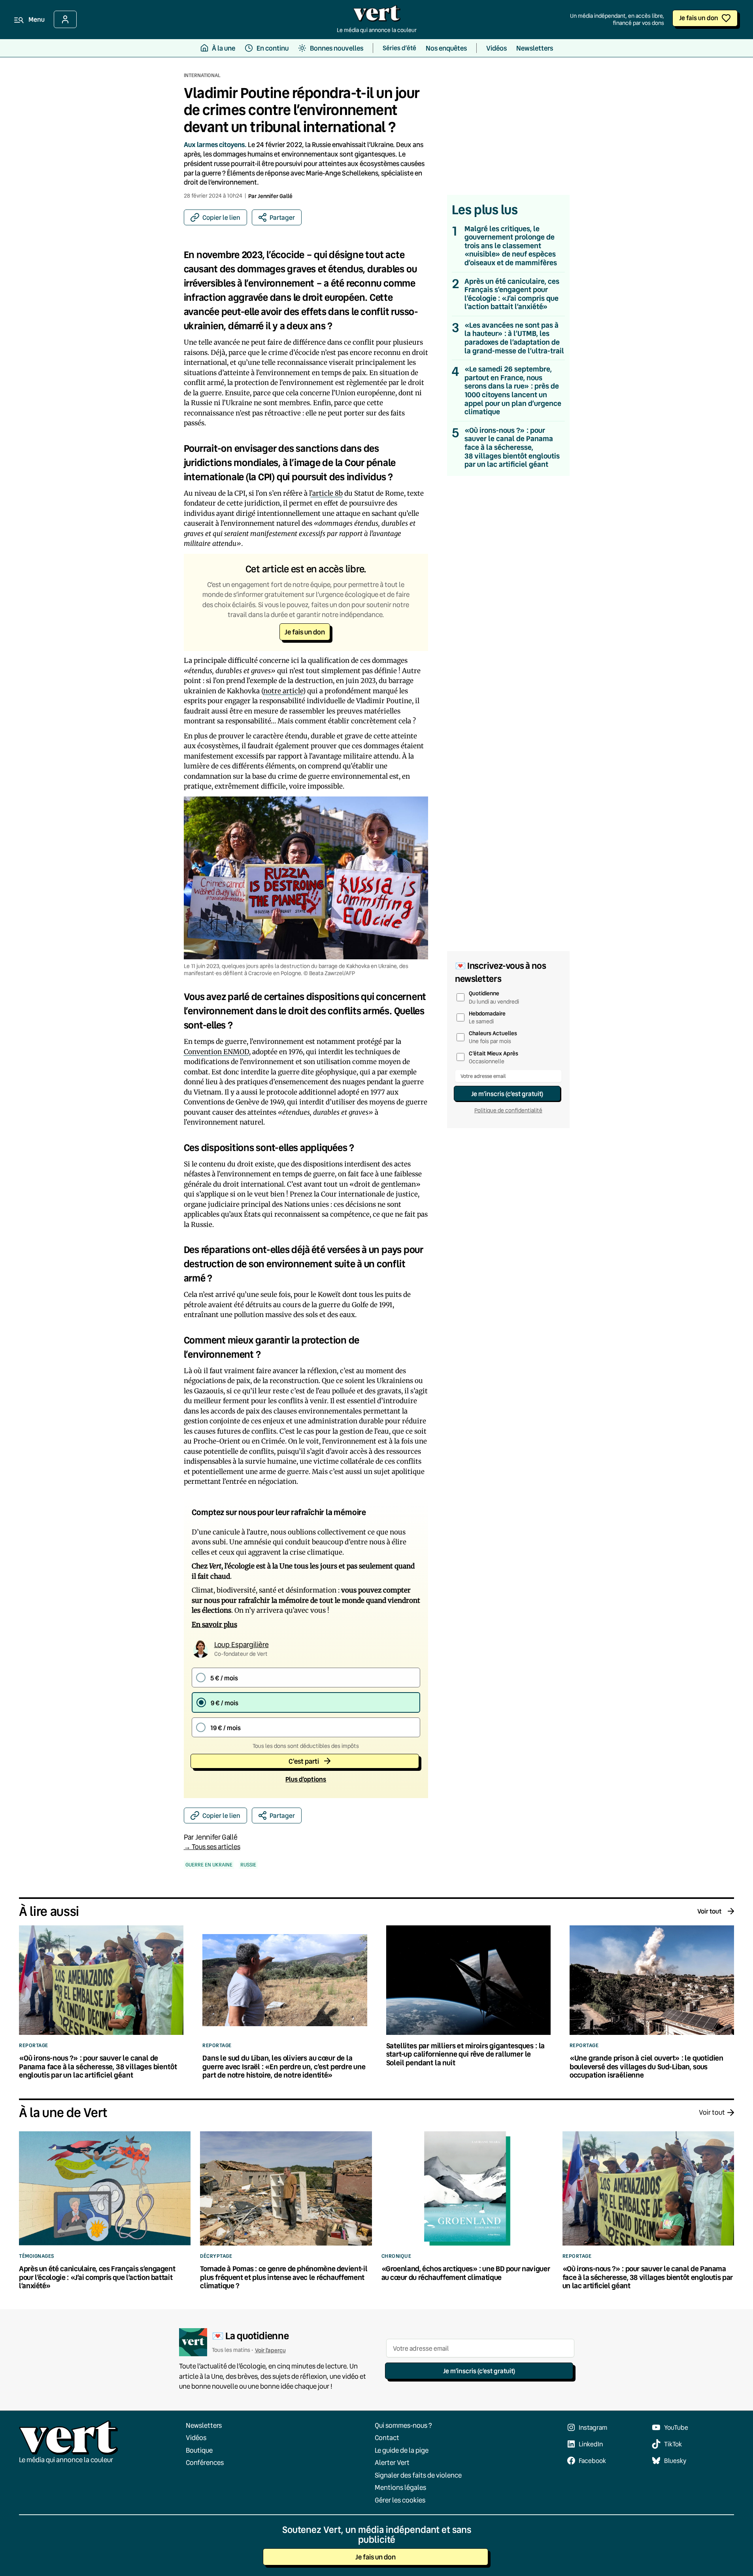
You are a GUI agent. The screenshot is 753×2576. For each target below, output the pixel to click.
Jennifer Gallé (275, 196)
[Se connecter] (65, 19)
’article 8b (327, 493)
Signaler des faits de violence (418, 2475)
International (202, 75)
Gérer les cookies (400, 2500)
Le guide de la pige (402, 2450)
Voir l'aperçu (270, 2350)
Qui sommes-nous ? (403, 2425)
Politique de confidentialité (508, 1110)
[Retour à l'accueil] (377, 15)
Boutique (199, 2450)
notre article (283, 691)
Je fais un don (699, 18)
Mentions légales (400, 2487)
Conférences (205, 2462)
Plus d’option (306, 1779)
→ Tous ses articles (212, 1847)
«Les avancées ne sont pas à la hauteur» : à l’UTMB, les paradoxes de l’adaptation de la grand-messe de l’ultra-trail (514, 338)
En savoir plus (214, 1625)
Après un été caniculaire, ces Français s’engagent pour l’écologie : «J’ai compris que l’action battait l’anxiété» (512, 294)
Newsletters (204, 2425)
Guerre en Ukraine (209, 1865)
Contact (387, 2437)
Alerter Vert (392, 2462)
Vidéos (196, 2437)
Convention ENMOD (216, 1052)
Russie (248, 1865)
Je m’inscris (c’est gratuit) (507, 1094)
